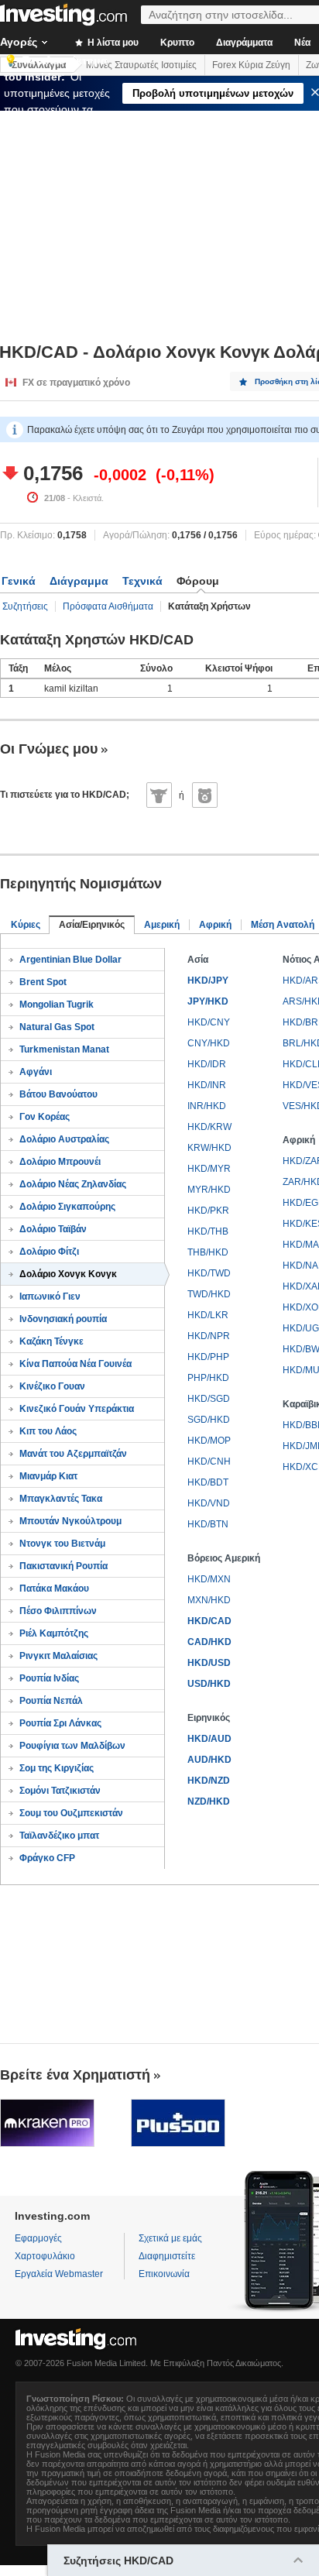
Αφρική (215, 925)
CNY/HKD (209, 1043)
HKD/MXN (209, 1579)
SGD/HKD (209, 1420)
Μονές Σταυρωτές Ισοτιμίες (141, 65)
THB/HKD (208, 1252)
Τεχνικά (142, 581)
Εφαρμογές (38, 2238)
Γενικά (19, 581)
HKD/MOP (209, 1441)
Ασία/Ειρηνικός (92, 925)
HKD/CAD (209, 1621)
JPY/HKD (208, 1001)
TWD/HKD (209, 1294)
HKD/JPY (208, 981)
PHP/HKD (208, 1378)
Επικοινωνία (164, 2274)
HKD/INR (207, 1085)
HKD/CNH (209, 1461)
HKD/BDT (208, 1482)
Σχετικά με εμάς (170, 2238)
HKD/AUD (209, 1739)
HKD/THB (208, 1231)
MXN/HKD (209, 1600)
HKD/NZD (209, 1781)
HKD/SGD (209, 1399)
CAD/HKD (209, 1642)
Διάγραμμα (79, 581)
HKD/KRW (209, 1127)
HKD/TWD (209, 1273)
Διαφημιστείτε (167, 2256)
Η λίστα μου (112, 43)
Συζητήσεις (25, 606)
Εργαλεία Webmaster (59, 2274)
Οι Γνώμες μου (49, 749)
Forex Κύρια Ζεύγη (251, 65)
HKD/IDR (207, 1064)
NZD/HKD (209, 1801)
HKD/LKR (208, 1315)
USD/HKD (209, 1684)
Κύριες (26, 925)
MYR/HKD (209, 1190)
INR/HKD (207, 1106)
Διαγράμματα (244, 43)
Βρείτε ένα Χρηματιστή (75, 2075)
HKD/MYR (209, 1169)
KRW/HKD (209, 1148)
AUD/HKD (209, 1760)
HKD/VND (209, 1503)
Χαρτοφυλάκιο (45, 2256)
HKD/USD (209, 1663)
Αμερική (162, 925)
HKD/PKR (208, 1211)
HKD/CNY (209, 1022)
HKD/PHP (208, 1357)
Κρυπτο (177, 43)
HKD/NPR (209, 1336)
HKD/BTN (208, 1524)
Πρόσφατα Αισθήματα (108, 606)
